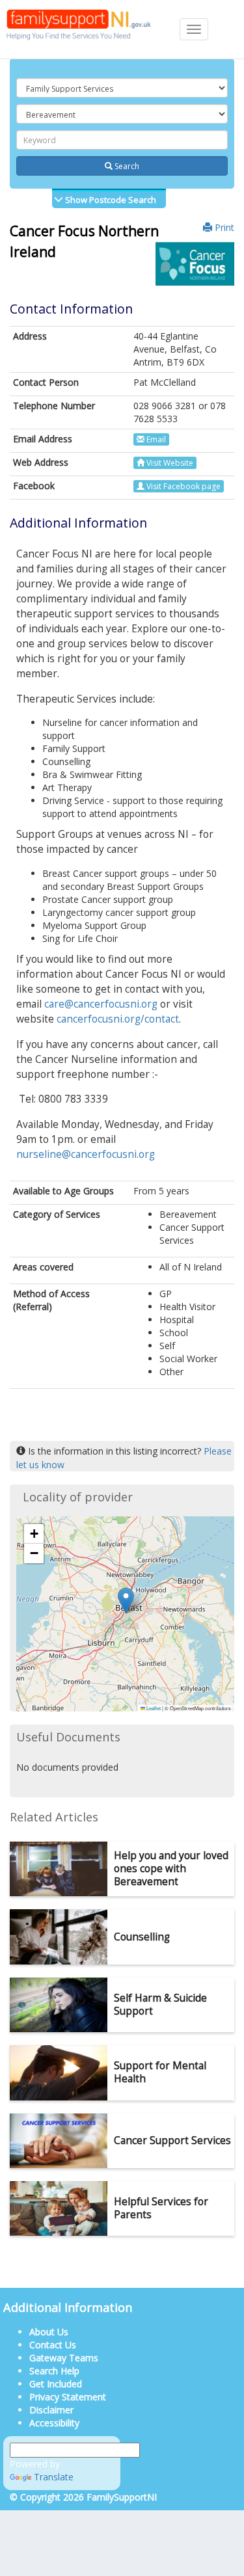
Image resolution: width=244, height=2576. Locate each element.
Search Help (54, 2371)
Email (155, 439)
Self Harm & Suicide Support (160, 2005)
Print (223, 227)
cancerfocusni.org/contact (118, 1019)
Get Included (56, 2384)
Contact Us (53, 2345)
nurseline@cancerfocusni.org (86, 1154)
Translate (54, 2477)
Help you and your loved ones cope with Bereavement (171, 1869)
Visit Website (169, 463)
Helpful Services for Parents (161, 2208)
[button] (126, 1601)
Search (126, 166)
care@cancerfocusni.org (101, 1004)
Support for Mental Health (160, 2072)
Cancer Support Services (172, 2140)
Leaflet (153, 1708)
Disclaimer (51, 2410)
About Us (49, 2332)
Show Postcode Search (110, 200)
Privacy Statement (68, 2397)
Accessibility (54, 2423)
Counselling (142, 1937)
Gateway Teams (64, 2358)
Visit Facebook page (183, 486)
